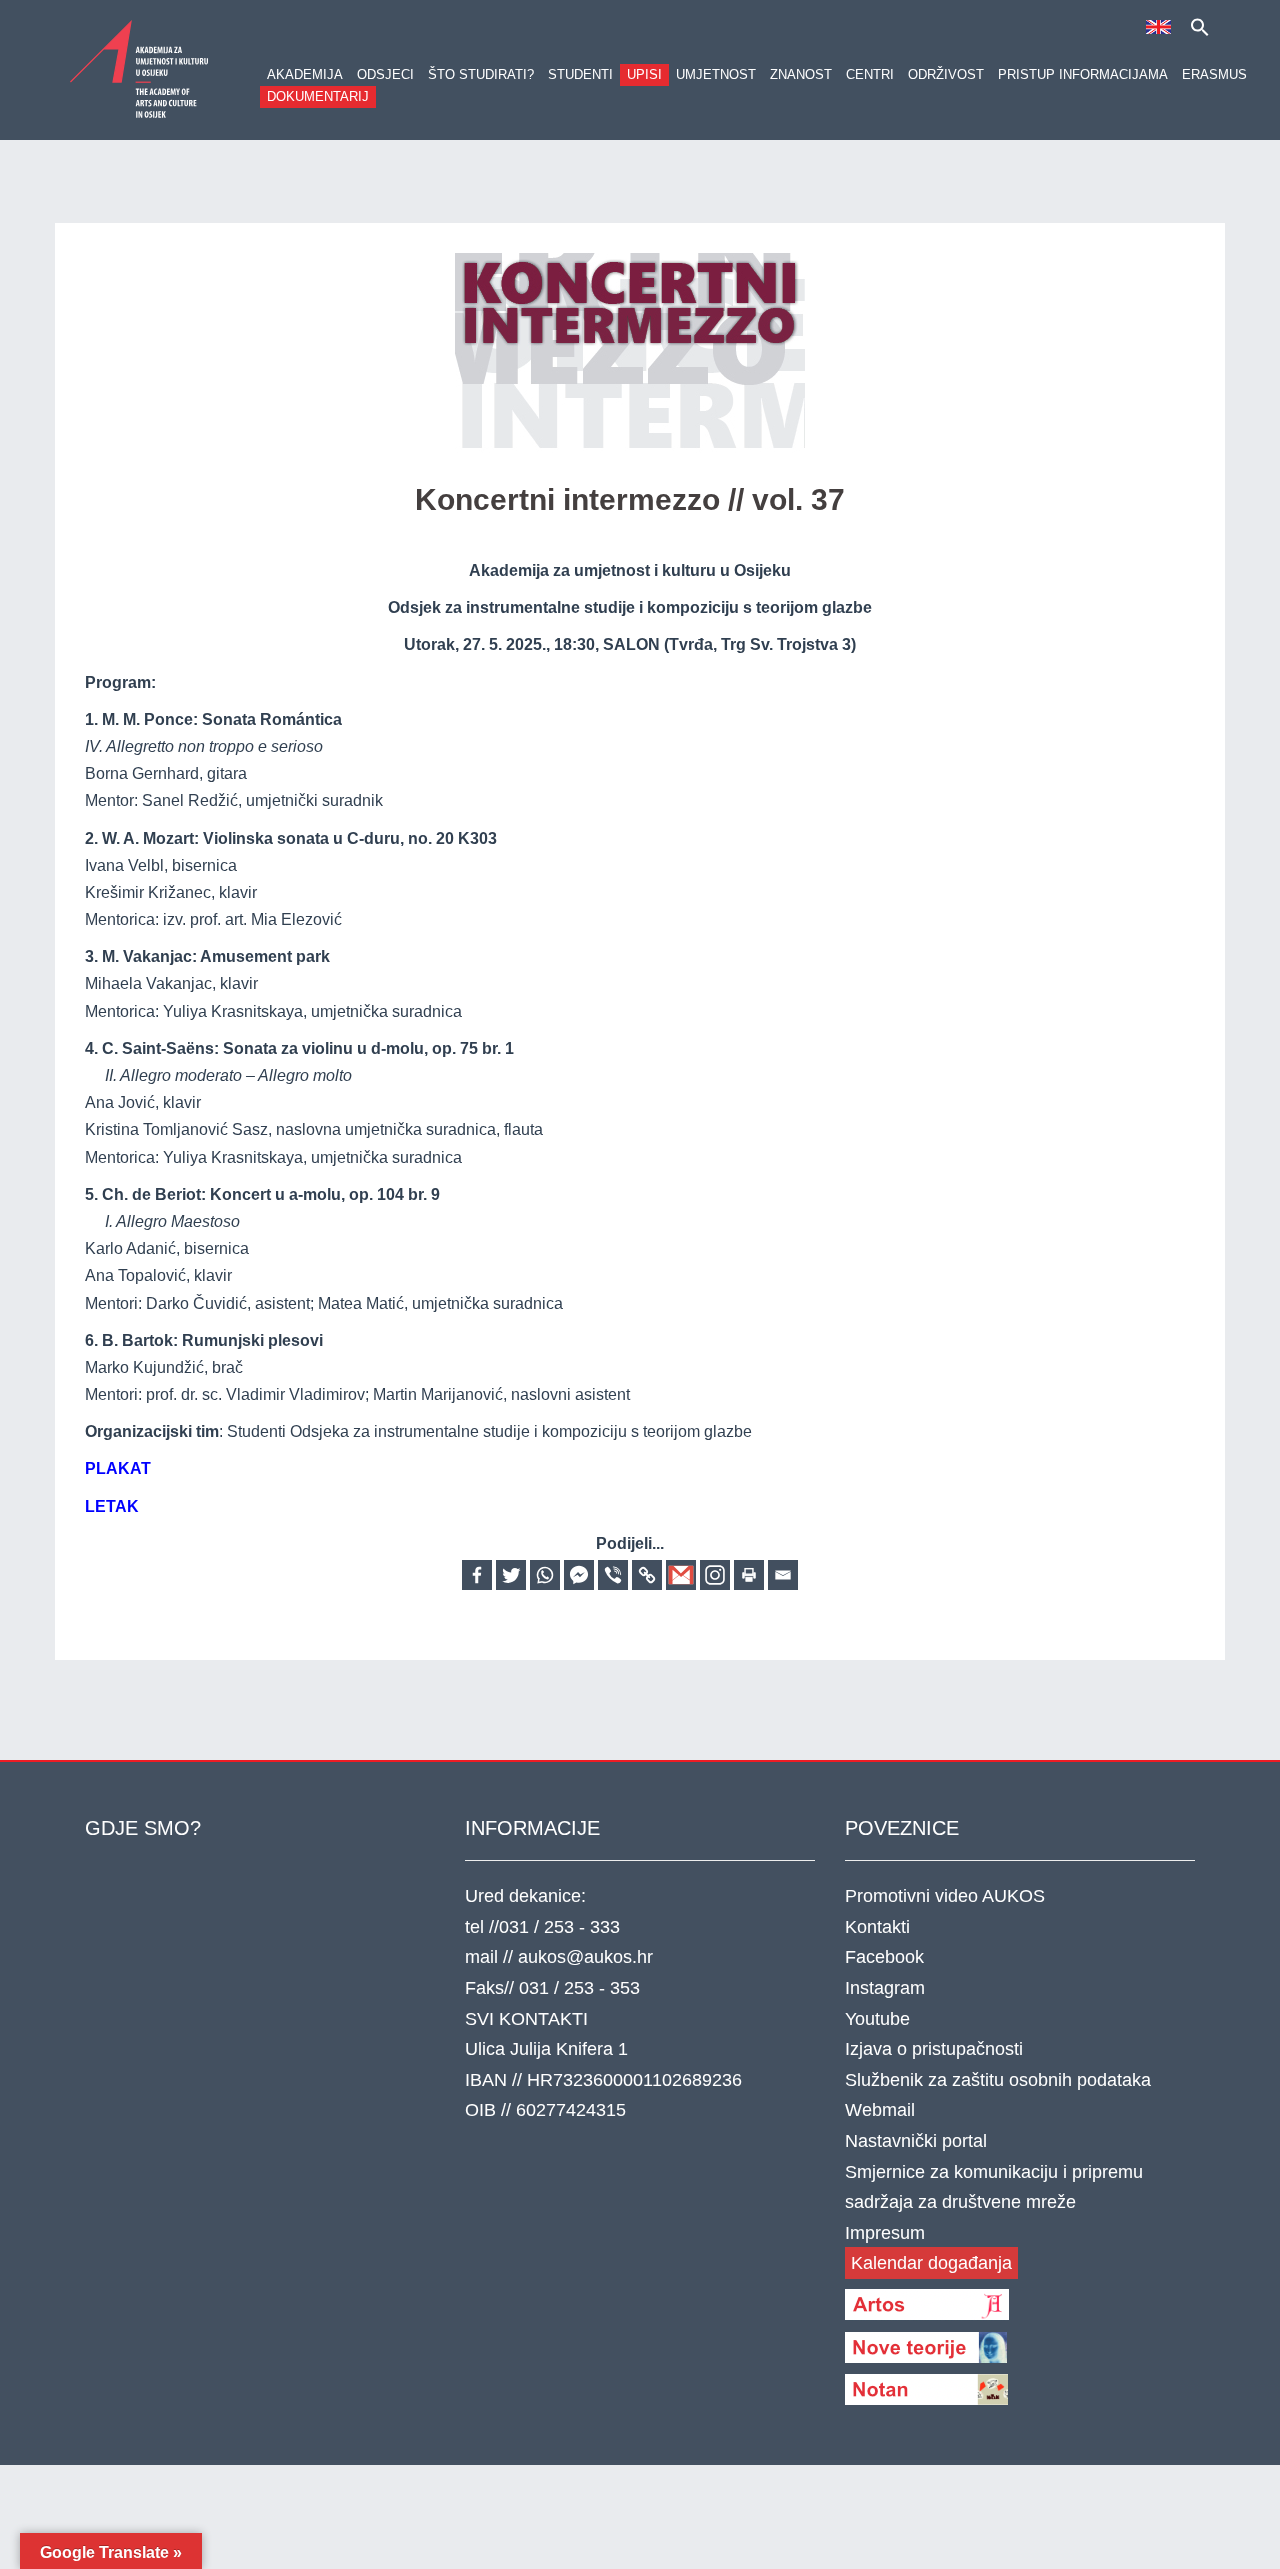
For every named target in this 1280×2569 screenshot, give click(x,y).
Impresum (885, 2233)
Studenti (580, 74)
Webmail (880, 2110)
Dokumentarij (318, 96)
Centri (870, 74)
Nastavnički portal (916, 2141)
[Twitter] (511, 1575)
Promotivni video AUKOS (945, 1896)
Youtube (877, 2019)
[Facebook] (477, 1575)
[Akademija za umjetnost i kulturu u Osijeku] (140, 68)
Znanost (801, 74)
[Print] (749, 1575)
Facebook (884, 1957)
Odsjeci (385, 74)
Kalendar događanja (931, 2263)
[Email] (783, 1575)
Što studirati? (481, 74)
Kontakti (877, 1927)
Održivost (946, 74)
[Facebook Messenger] (579, 1575)
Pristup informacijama (1083, 74)
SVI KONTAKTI (526, 2019)
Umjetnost (716, 74)
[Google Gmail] (681, 1575)
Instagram (885, 1988)
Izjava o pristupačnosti (934, 2049)
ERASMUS (1214, 74)
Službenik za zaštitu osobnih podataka (998, 2080)
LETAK (112, 1506)
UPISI (644, 74)
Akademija (305, 74)
